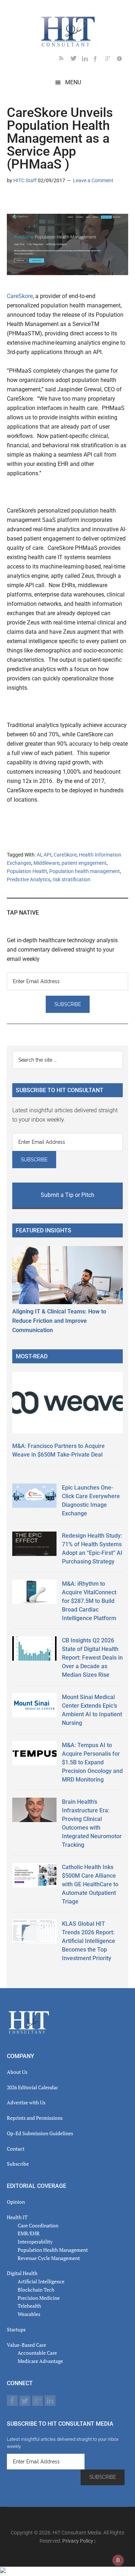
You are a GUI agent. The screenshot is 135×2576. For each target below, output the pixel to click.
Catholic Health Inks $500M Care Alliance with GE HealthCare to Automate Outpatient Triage (90, 1884)
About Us (17, 2072)
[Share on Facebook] (36, 201)
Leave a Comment (93, 180)
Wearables (29, 2314)
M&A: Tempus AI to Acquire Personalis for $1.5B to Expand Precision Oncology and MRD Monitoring (92, 1762)
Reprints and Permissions (35, 2118)
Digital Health (22, 2273)
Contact (16, 2149)
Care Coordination (38, 2225)
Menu (73, 82)
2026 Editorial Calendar (32, 2087)
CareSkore (20, 296)
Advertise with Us (26, 2102)
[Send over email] (47, 201)
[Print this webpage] (59, 201)
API (48, 855)
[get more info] (122, 60)
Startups (16, 2329)
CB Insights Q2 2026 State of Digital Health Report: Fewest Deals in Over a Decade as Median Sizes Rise (92, 1658)
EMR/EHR (29, 2233)
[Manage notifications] (118, 2560)
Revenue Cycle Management (49, 2258)
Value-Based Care (26, 2345)
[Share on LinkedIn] (13, 201)
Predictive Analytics (29, 879)
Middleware (46, 863)
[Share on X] (24, 201)
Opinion (16, 2202)
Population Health (27, 871)
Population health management (85, 871)
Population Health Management (53, 2250)
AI (39, 855)
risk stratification (71, 879)
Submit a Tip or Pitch (67, 1195)
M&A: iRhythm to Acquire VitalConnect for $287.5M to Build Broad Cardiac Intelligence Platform (89, 1601)
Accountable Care (37, 2353)
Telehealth (29, 2306)
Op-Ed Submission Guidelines (40, 2133)
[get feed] (65, 60)
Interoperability (35, 2242)
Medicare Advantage (40, 2361)
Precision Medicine (39, 2298)
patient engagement (84, 863)
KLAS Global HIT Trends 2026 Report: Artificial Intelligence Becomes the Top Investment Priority (89, 1941)
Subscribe (18, 2164)
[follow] (76, 60)
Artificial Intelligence (41, 2281)
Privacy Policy (78, 2541)
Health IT (17, 2217)
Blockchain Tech (36, 2290)
